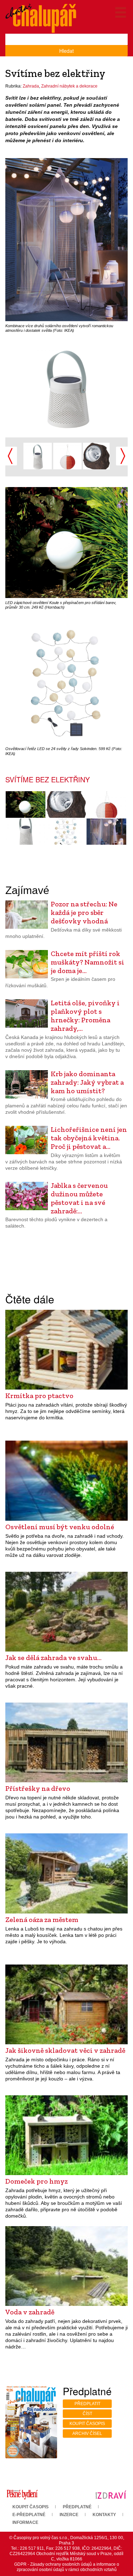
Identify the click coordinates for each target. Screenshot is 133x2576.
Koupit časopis (87, 2424)
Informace (25, 2522)
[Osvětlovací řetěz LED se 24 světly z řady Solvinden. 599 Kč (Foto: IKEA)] (66, 832)
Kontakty (104, 2515)
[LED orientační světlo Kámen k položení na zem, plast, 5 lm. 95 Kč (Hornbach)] (96, 455)
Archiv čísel (87, 2433)
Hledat (66, 51)
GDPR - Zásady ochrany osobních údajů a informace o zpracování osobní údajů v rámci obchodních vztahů (67, 2567)
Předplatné (77, 2507)
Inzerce (69, 2515)
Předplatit (87, 2404)
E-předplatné (29, 2515)
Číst (87, 2414)
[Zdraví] (111, 2494)
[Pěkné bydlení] (22, 2494)
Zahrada (31, 86)
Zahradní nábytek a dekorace (69, 86)
